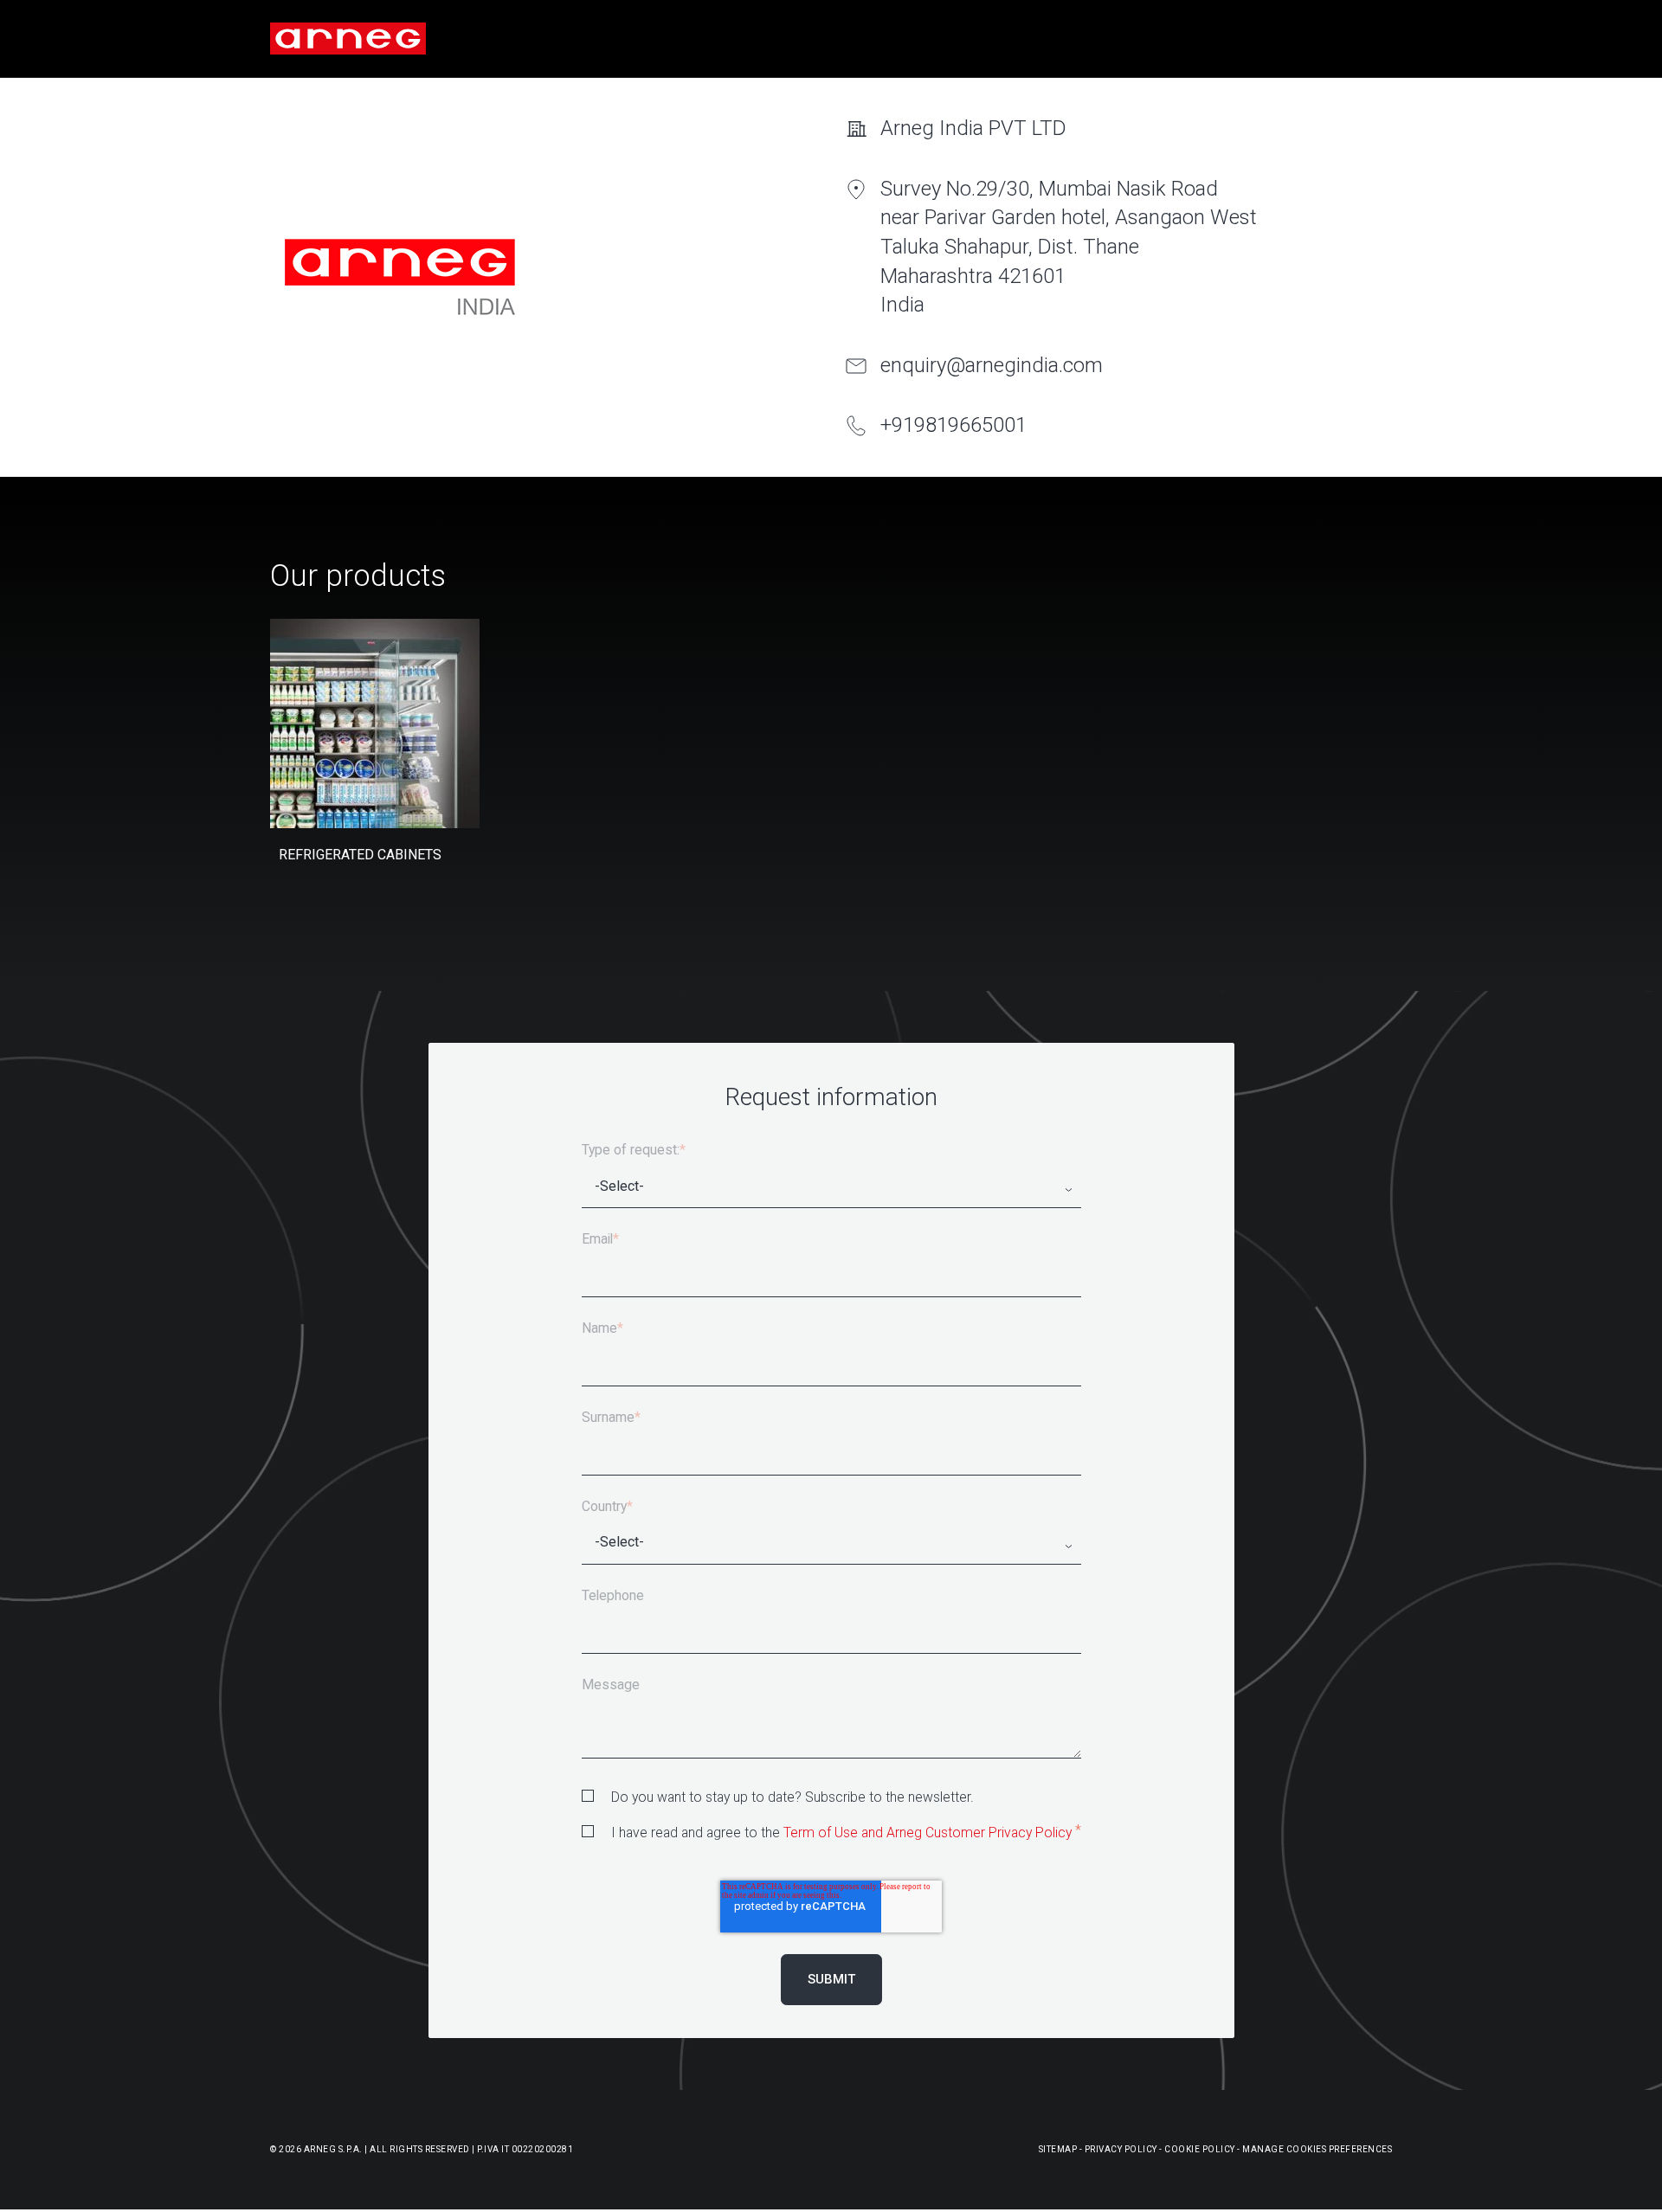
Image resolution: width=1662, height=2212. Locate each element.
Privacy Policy (1121, 2149)
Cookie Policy (1200, 2149)
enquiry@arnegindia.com (992, 365)
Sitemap (1058, 2149)
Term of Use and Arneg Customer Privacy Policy (928, 1833)
